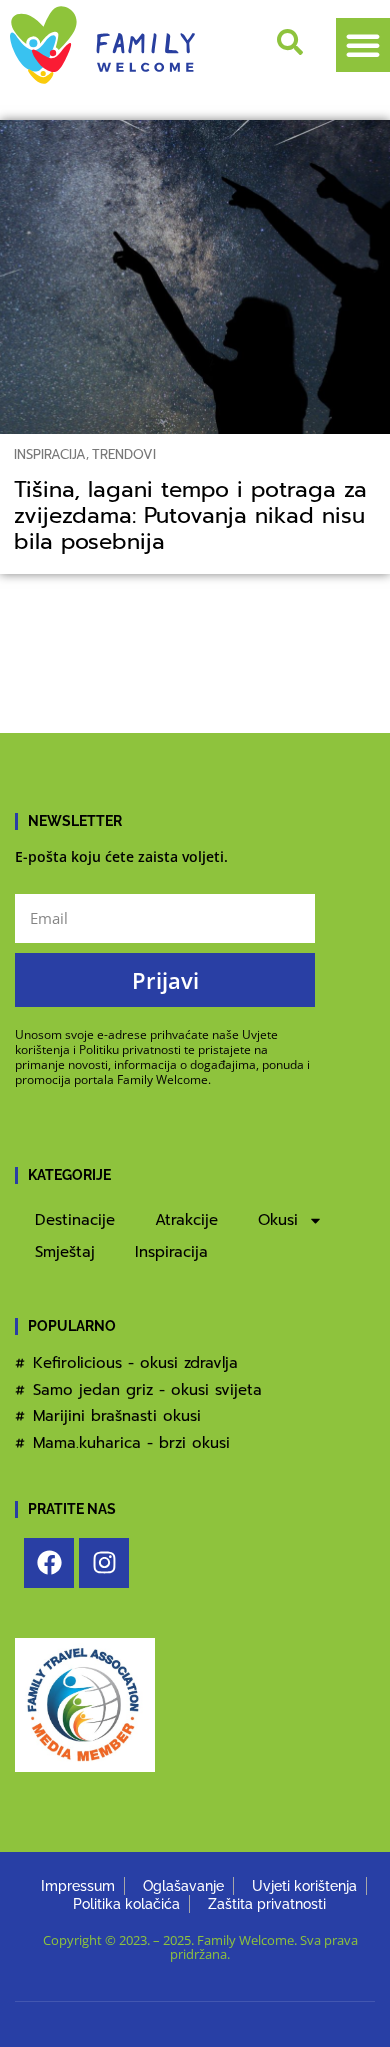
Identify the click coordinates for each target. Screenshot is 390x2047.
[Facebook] (49, 1563)
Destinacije (75, 1220)
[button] (363, 45)
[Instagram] (104, 1563)
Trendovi (124, 454)
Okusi (278, 1220)
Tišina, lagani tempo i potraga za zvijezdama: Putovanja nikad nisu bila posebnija (190, 515)
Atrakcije (186, 1220)
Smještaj (65, 1252)
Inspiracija (50, 454)
